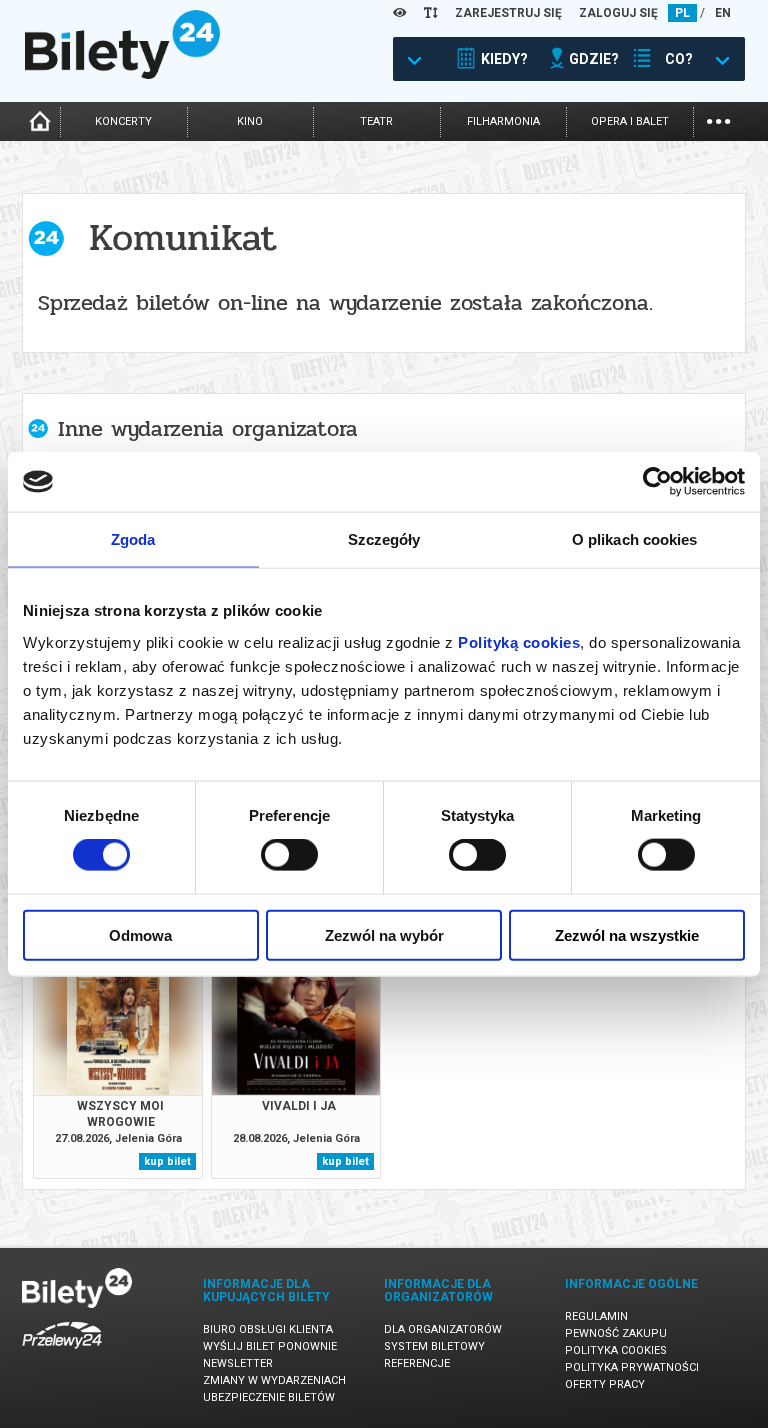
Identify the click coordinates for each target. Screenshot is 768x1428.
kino (250, 121)
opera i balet (630, 121)
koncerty (123, 121)
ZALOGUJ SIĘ (618, 13)
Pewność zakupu (616, 1333)
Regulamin (596, 1316)
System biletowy (434, 1346)
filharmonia (503, 121)
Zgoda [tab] (133, 539)
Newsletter (238, 1363)
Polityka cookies (616, 1350)
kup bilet (167, 1161)
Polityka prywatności (632, 1367)
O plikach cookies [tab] (635, 539)
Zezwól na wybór (384, 934)
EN (723, 13)
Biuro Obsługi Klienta (268, 1329)
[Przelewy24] (62, 1352)
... (718, 119)
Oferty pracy (605, 1384)
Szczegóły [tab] (384, 539)
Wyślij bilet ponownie (270, 1346)
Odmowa (140, 934)
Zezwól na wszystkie (627, 934)
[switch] (289, 855)
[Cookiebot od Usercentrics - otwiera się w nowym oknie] (657, 482)
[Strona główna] (122, 74)
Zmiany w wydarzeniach (274, 1380)
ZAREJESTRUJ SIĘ (508, 13)
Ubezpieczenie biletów (269, 1397)
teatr (376, 121)
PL (682, 13)
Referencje (417, 1363)
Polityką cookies (519, 641)
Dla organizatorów (443, 1329)
